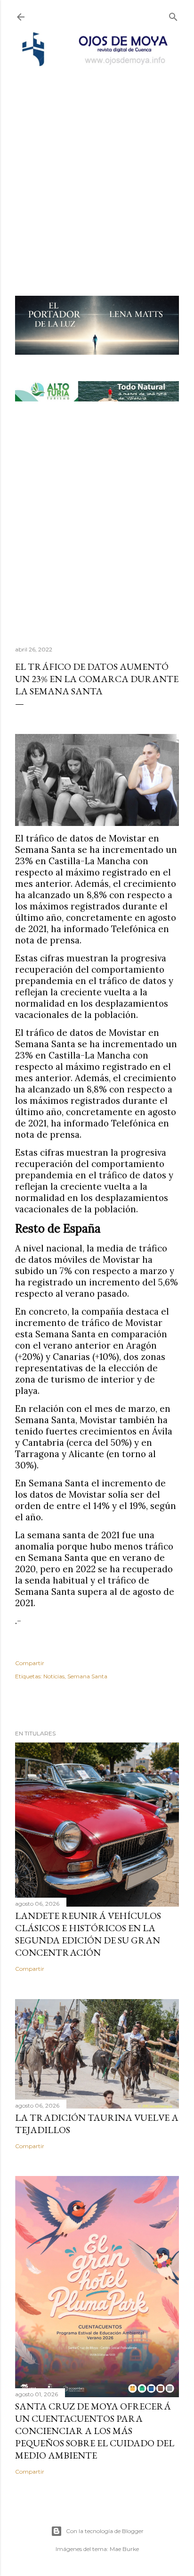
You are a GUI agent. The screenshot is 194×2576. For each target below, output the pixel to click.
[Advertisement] (97, 169)
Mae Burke (124, 2549)
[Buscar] (173, 15)
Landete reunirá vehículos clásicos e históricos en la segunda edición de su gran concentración (88, 1934)
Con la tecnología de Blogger (105, 2531)
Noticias (54, 1676)
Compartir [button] (30, 1663)
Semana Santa (87, 1676)
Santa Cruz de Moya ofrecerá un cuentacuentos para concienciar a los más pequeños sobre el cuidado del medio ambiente (95, 2431)
